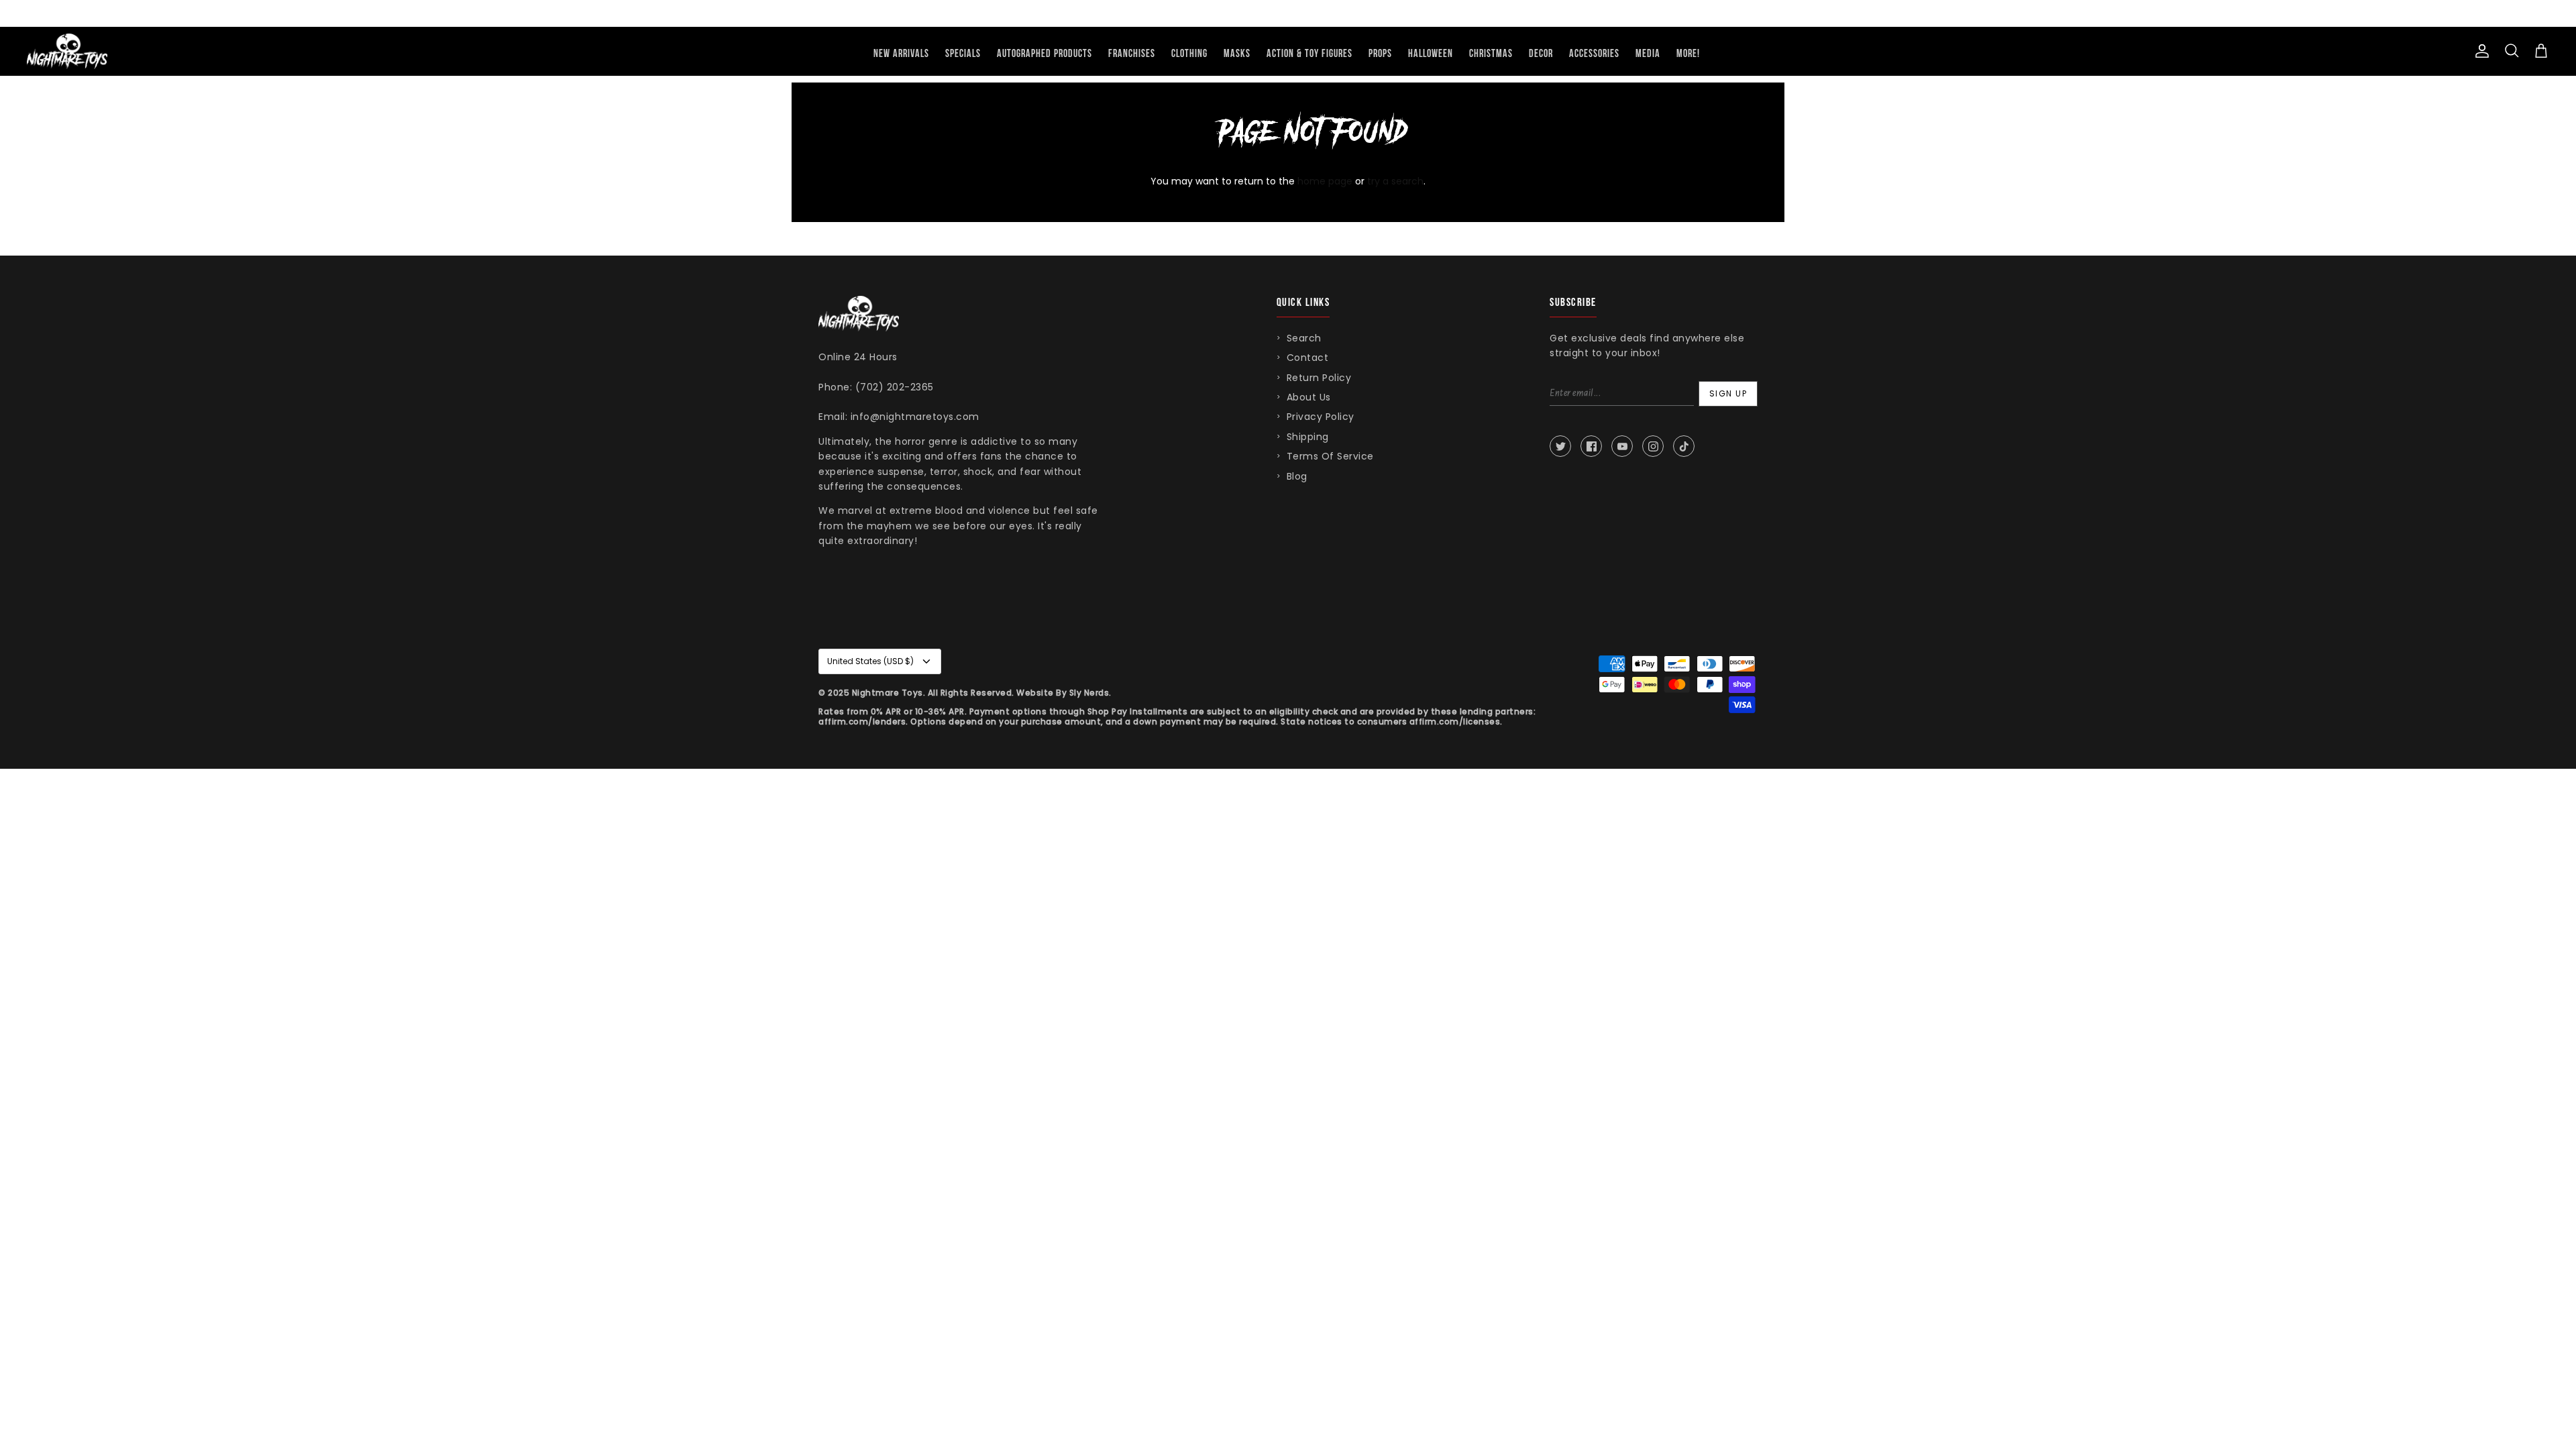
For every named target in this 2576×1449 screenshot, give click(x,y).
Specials (963, 54)
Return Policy (1319, 378)
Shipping (1308, 437)
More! (1688, 54)
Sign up (1728, 393)
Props (1380, 54)
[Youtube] (1622, 446)
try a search (1395, 181)
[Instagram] (1653, 446)
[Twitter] (1560, 446)
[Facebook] (1591, 446)
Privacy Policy (1321, 417)
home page (1325, 181)
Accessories (1594, 54)
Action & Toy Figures (1309, 54)
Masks (1237, 54)
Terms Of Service (1330, 456)
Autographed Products (1044, 54)
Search (1304, 338)
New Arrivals (901, 54)
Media (1648, 54)
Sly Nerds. (1090, 693)
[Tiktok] (1684, 446)
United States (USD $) (870, 661)
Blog (1297, 476)
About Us (1309, 397)
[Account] (2479, 51)
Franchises (1132, 54)
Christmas (1491, 54)
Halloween (1431, 54)
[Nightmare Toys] (67, 51)
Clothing (1189, 54)
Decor (1541, 54)
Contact (1308, 358)
